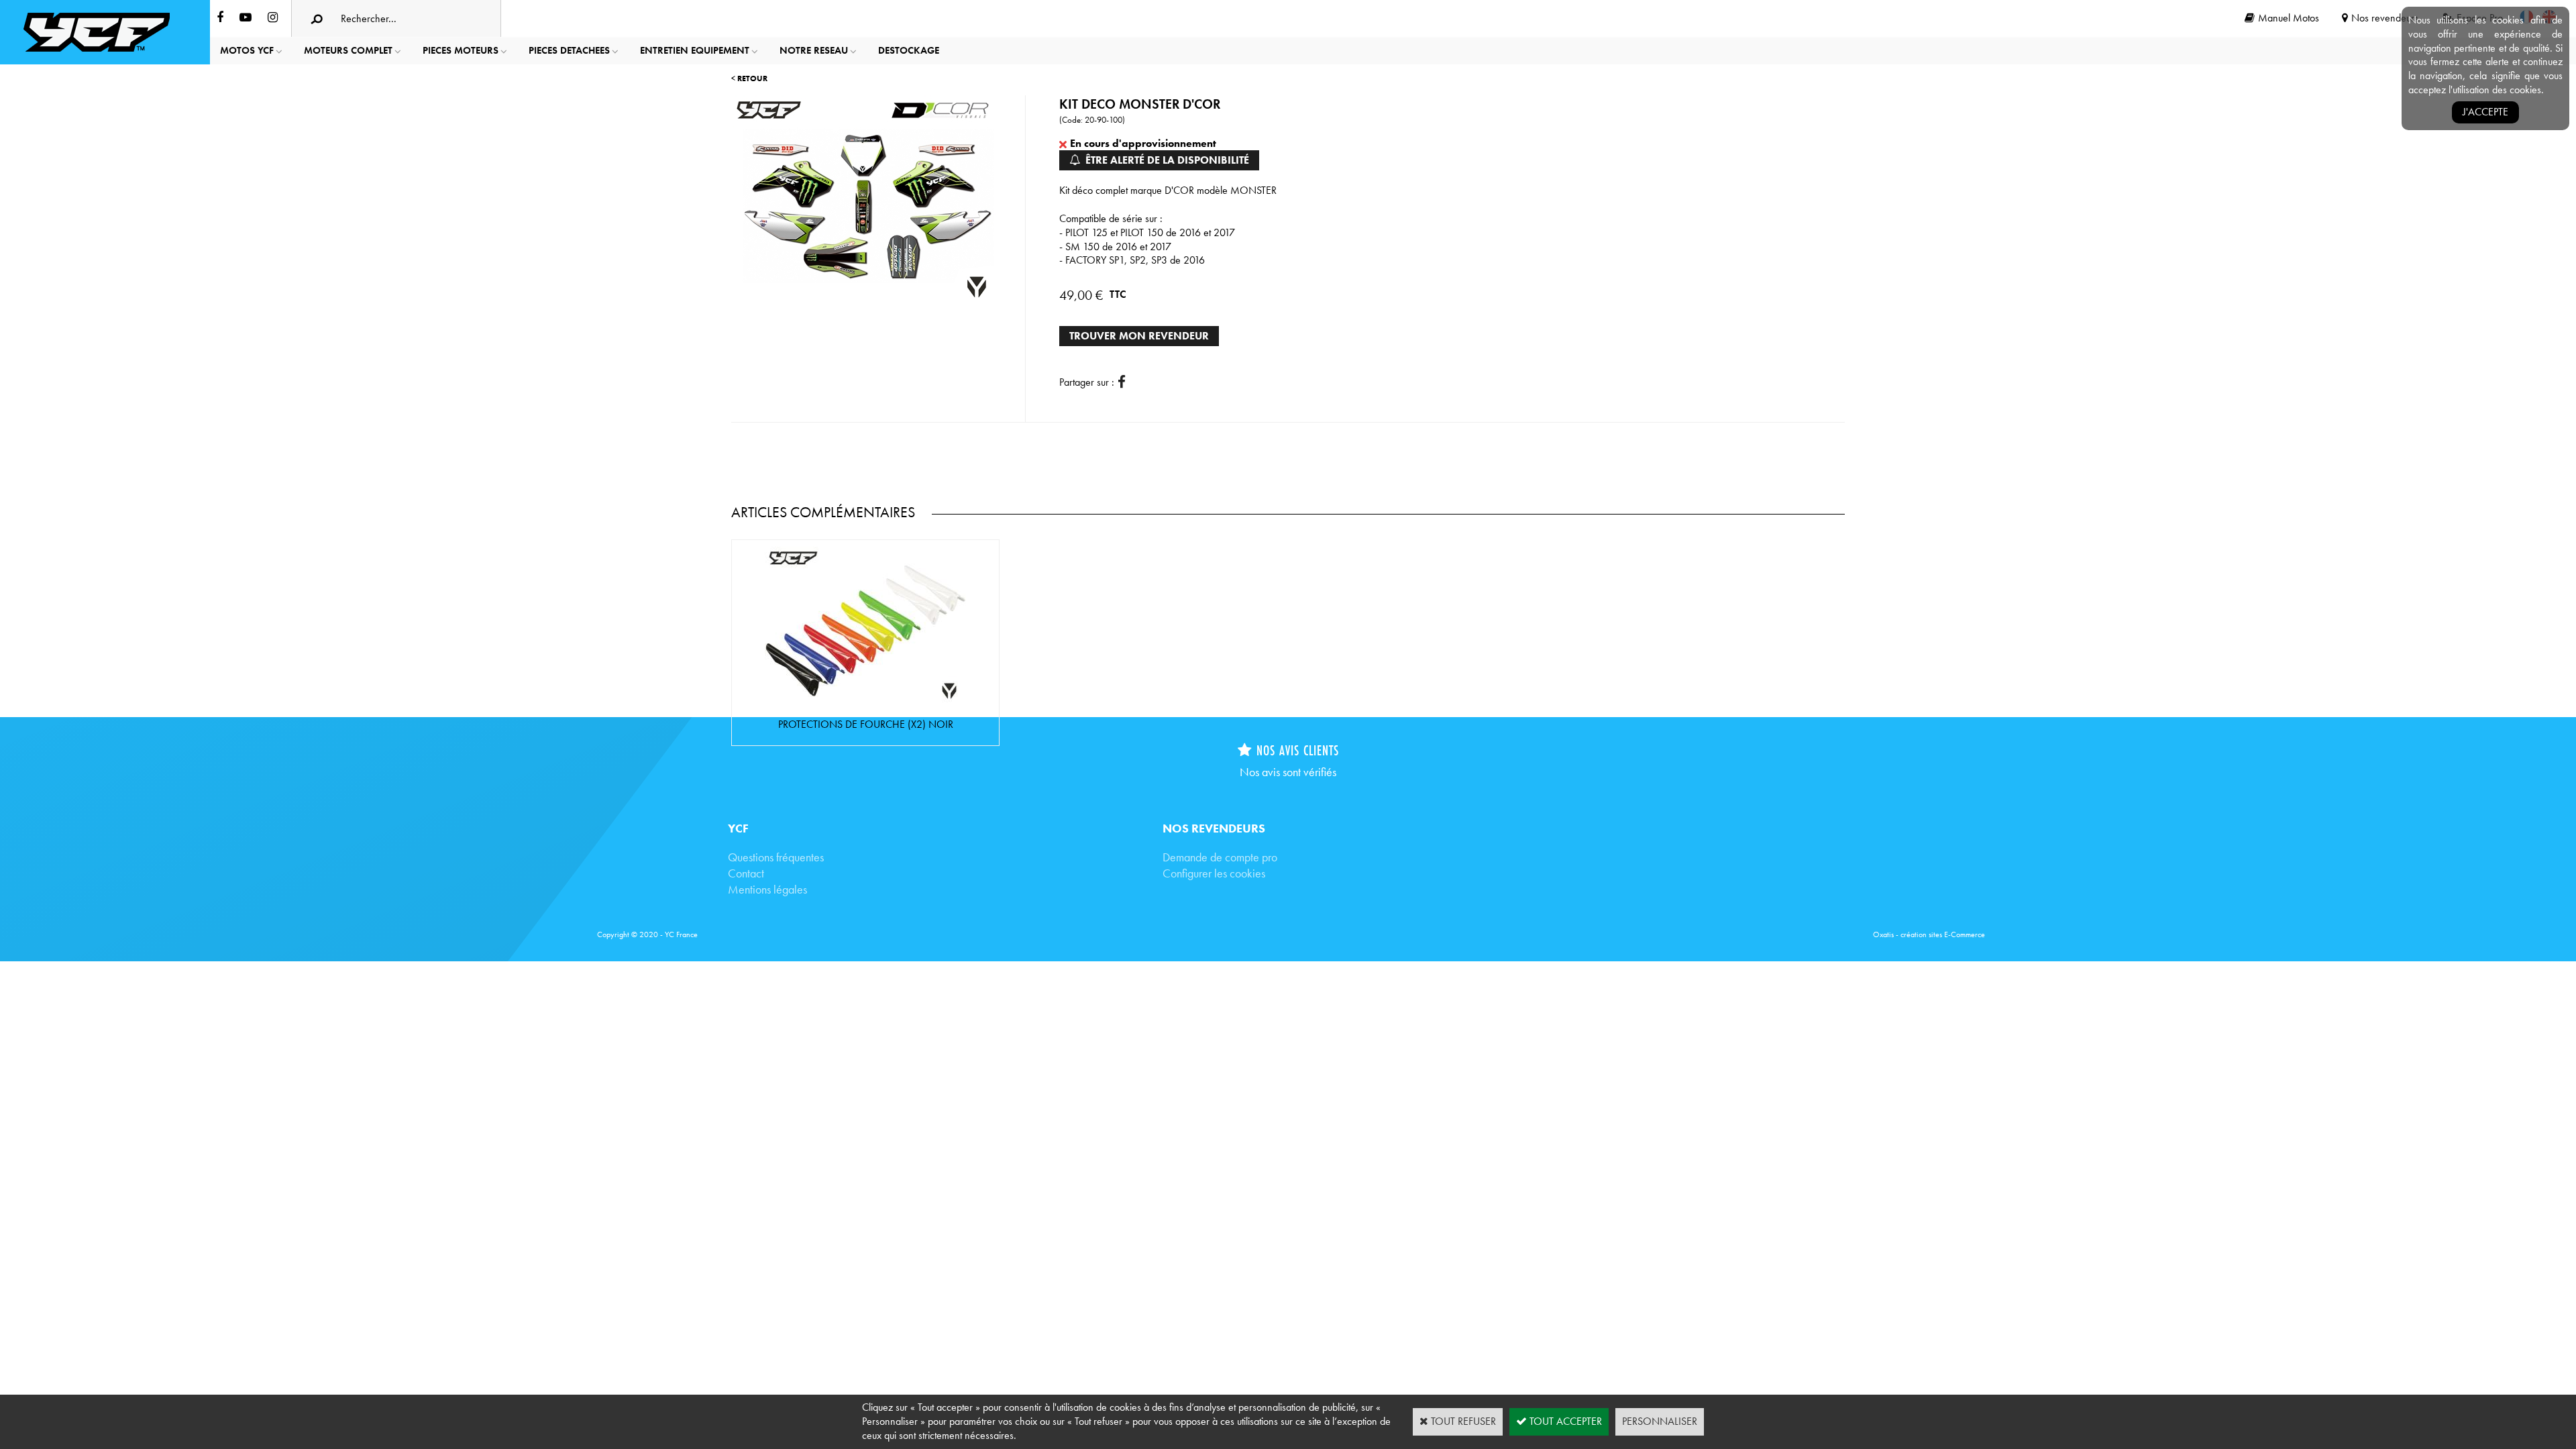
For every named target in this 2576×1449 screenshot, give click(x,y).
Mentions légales (767, 889)
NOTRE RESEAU (814, 50)
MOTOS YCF (247, 50)
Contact (746, 873)
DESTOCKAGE (909, 50)
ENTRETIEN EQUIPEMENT (695, 50)
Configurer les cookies (1214, 873)
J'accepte (2485, 112)
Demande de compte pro (1220, 857)
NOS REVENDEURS (1214, 828)
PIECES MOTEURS (461, 50)
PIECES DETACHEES (569, 50)
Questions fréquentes (776, 857)
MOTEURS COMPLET (348, 50)
